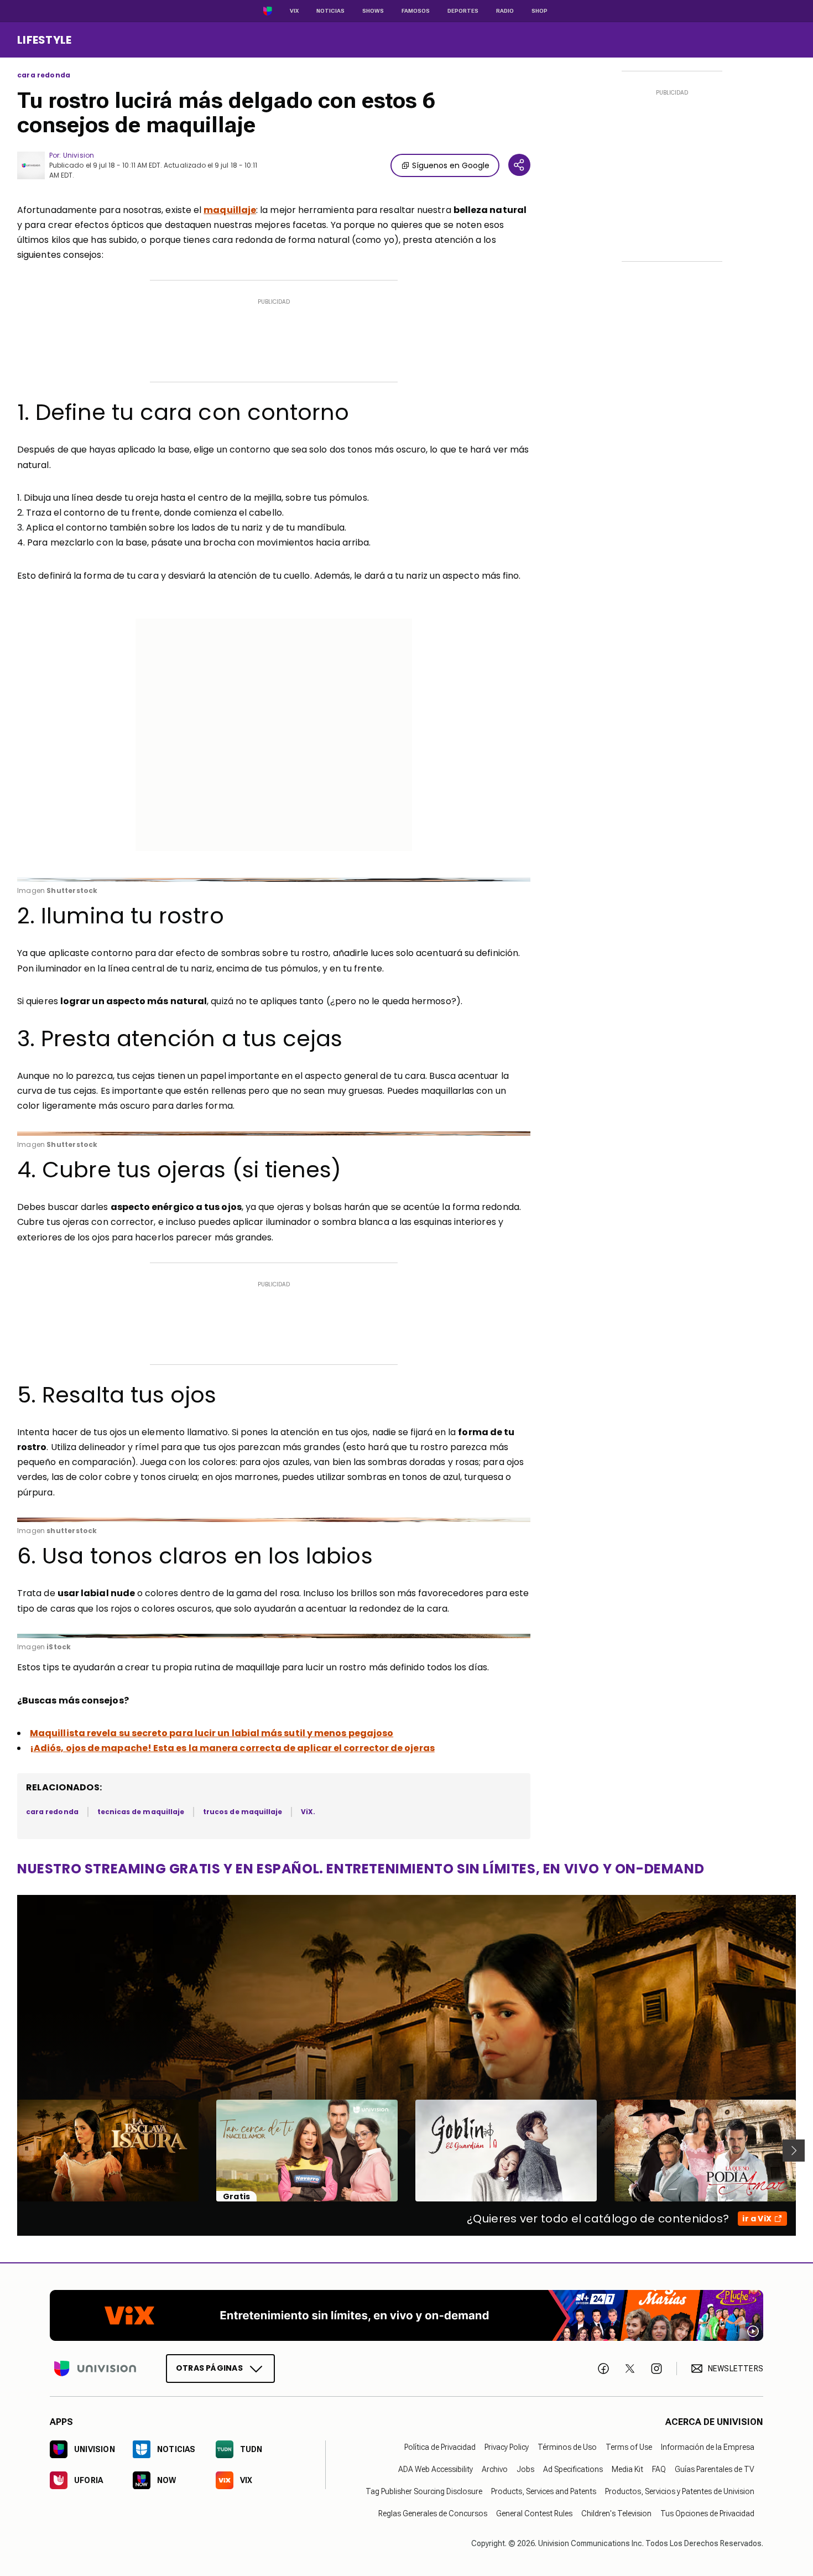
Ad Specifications (573, 2469)
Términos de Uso (567, 2447)
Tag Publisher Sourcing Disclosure (424, 2491)
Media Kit (627, 2469)
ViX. (308, 1812)
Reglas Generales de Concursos (433, 2513)
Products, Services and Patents (544, 2491)
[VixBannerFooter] (406, 2315)
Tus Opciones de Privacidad (707, 2513)
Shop (540, 11)
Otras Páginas (209, 2368)
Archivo (495, 2469)
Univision (79, 155)
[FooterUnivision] (95, 2369)
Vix (294, 11)
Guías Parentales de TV (715, 2469)
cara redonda (44, 75)
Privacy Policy (507, 2447)
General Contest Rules (534, 2513)
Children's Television (616, 2513)
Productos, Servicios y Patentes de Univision (680, 2491)
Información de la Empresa (708, 2447)
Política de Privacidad (440, 2447)
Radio (505, 11)
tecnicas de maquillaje (141, 1812)
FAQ (659, 2469)
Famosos (416, 11)
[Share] (519, 165)
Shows (373, 11)
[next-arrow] (794, 2151)
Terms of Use (629, 2447)
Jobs (525, 2469)
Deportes (463, 11)
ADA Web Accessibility (436, 2469)
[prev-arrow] (10, 2151)
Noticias (330, 11)
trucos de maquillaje (243, 1812)
